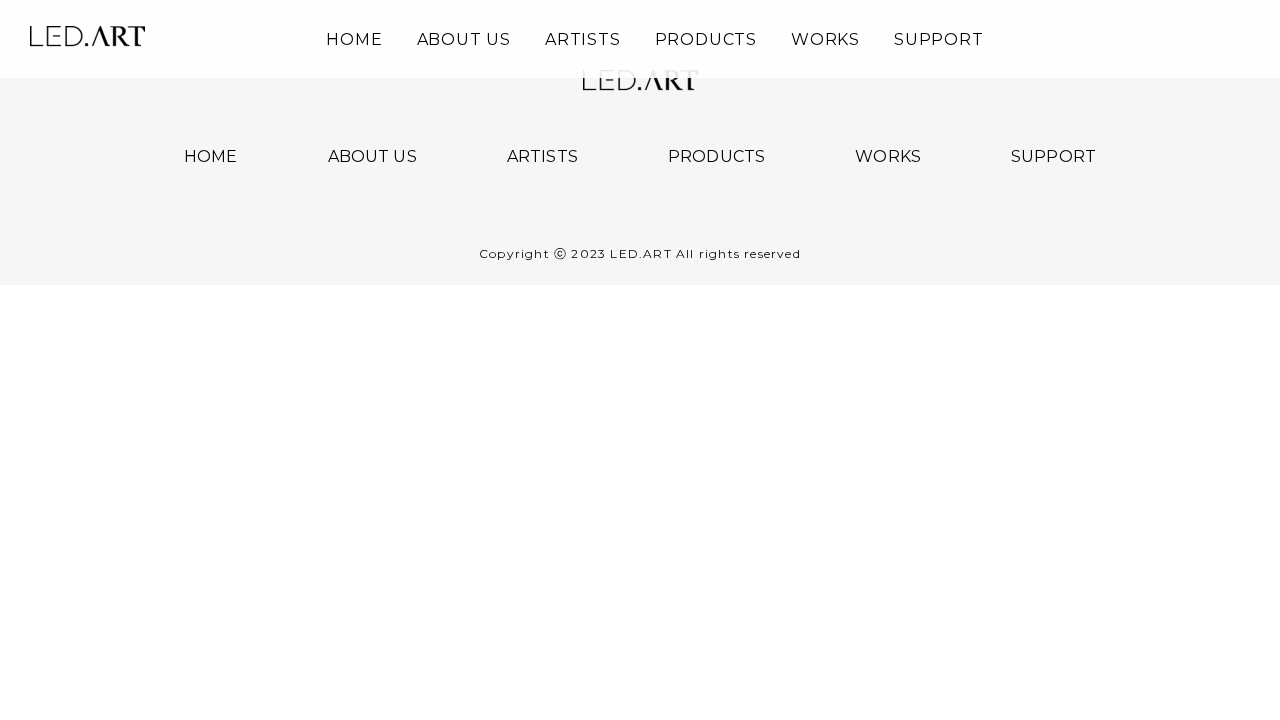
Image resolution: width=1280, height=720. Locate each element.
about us (464, 40)
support (939, 40)
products (706, 40)
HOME (211, 156)
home (354, 40)
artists (583, 40)
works (825, 40)
